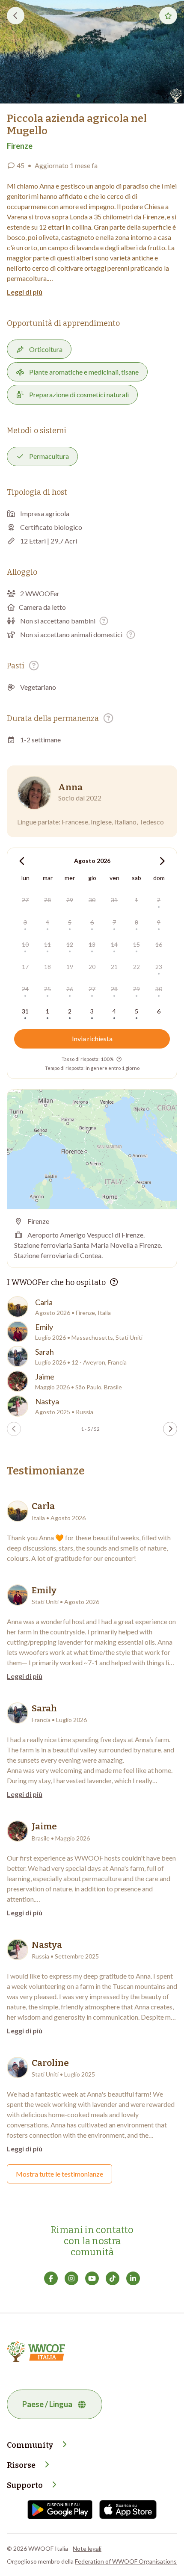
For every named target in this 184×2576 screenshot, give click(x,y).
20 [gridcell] (92, 967)
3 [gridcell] (25, 922)
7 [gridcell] (114, 922)
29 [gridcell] (70, 900)
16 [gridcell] (159, 944)
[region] (92, 1149)
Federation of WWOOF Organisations (126, 2561)
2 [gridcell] (159, 900)
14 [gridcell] (114, 944)
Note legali (87, 2548)
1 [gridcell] (137, 900)
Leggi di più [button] (25, 292)
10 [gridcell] (25, 944)
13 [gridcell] (92, 944)
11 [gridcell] (47, 944)
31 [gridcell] (114, 900)
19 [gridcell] (70, 967)
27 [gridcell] (25, 900)
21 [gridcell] (114, 967)
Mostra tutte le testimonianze (59, 2174)
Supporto (25, 2485)
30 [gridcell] (92, 900)
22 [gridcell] (137, 967)
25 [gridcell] (47, 989)
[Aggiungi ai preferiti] (168, 16)
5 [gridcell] (70, 922)
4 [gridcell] (47, 922)
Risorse (21, 2465)
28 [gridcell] (47, 900)
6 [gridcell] (92, 922)
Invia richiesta (92, 1038)
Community (30, 2445)
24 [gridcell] (25, 989)
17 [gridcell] (25, 967)
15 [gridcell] (137, 944)
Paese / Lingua (47, 2404)
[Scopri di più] (104, 621)
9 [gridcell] (159, 922)
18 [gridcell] (47, 967)
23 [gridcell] (159, 967)
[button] (92, 52)
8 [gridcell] (137, 922)
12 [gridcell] (70, 944)
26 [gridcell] (70, 989)
